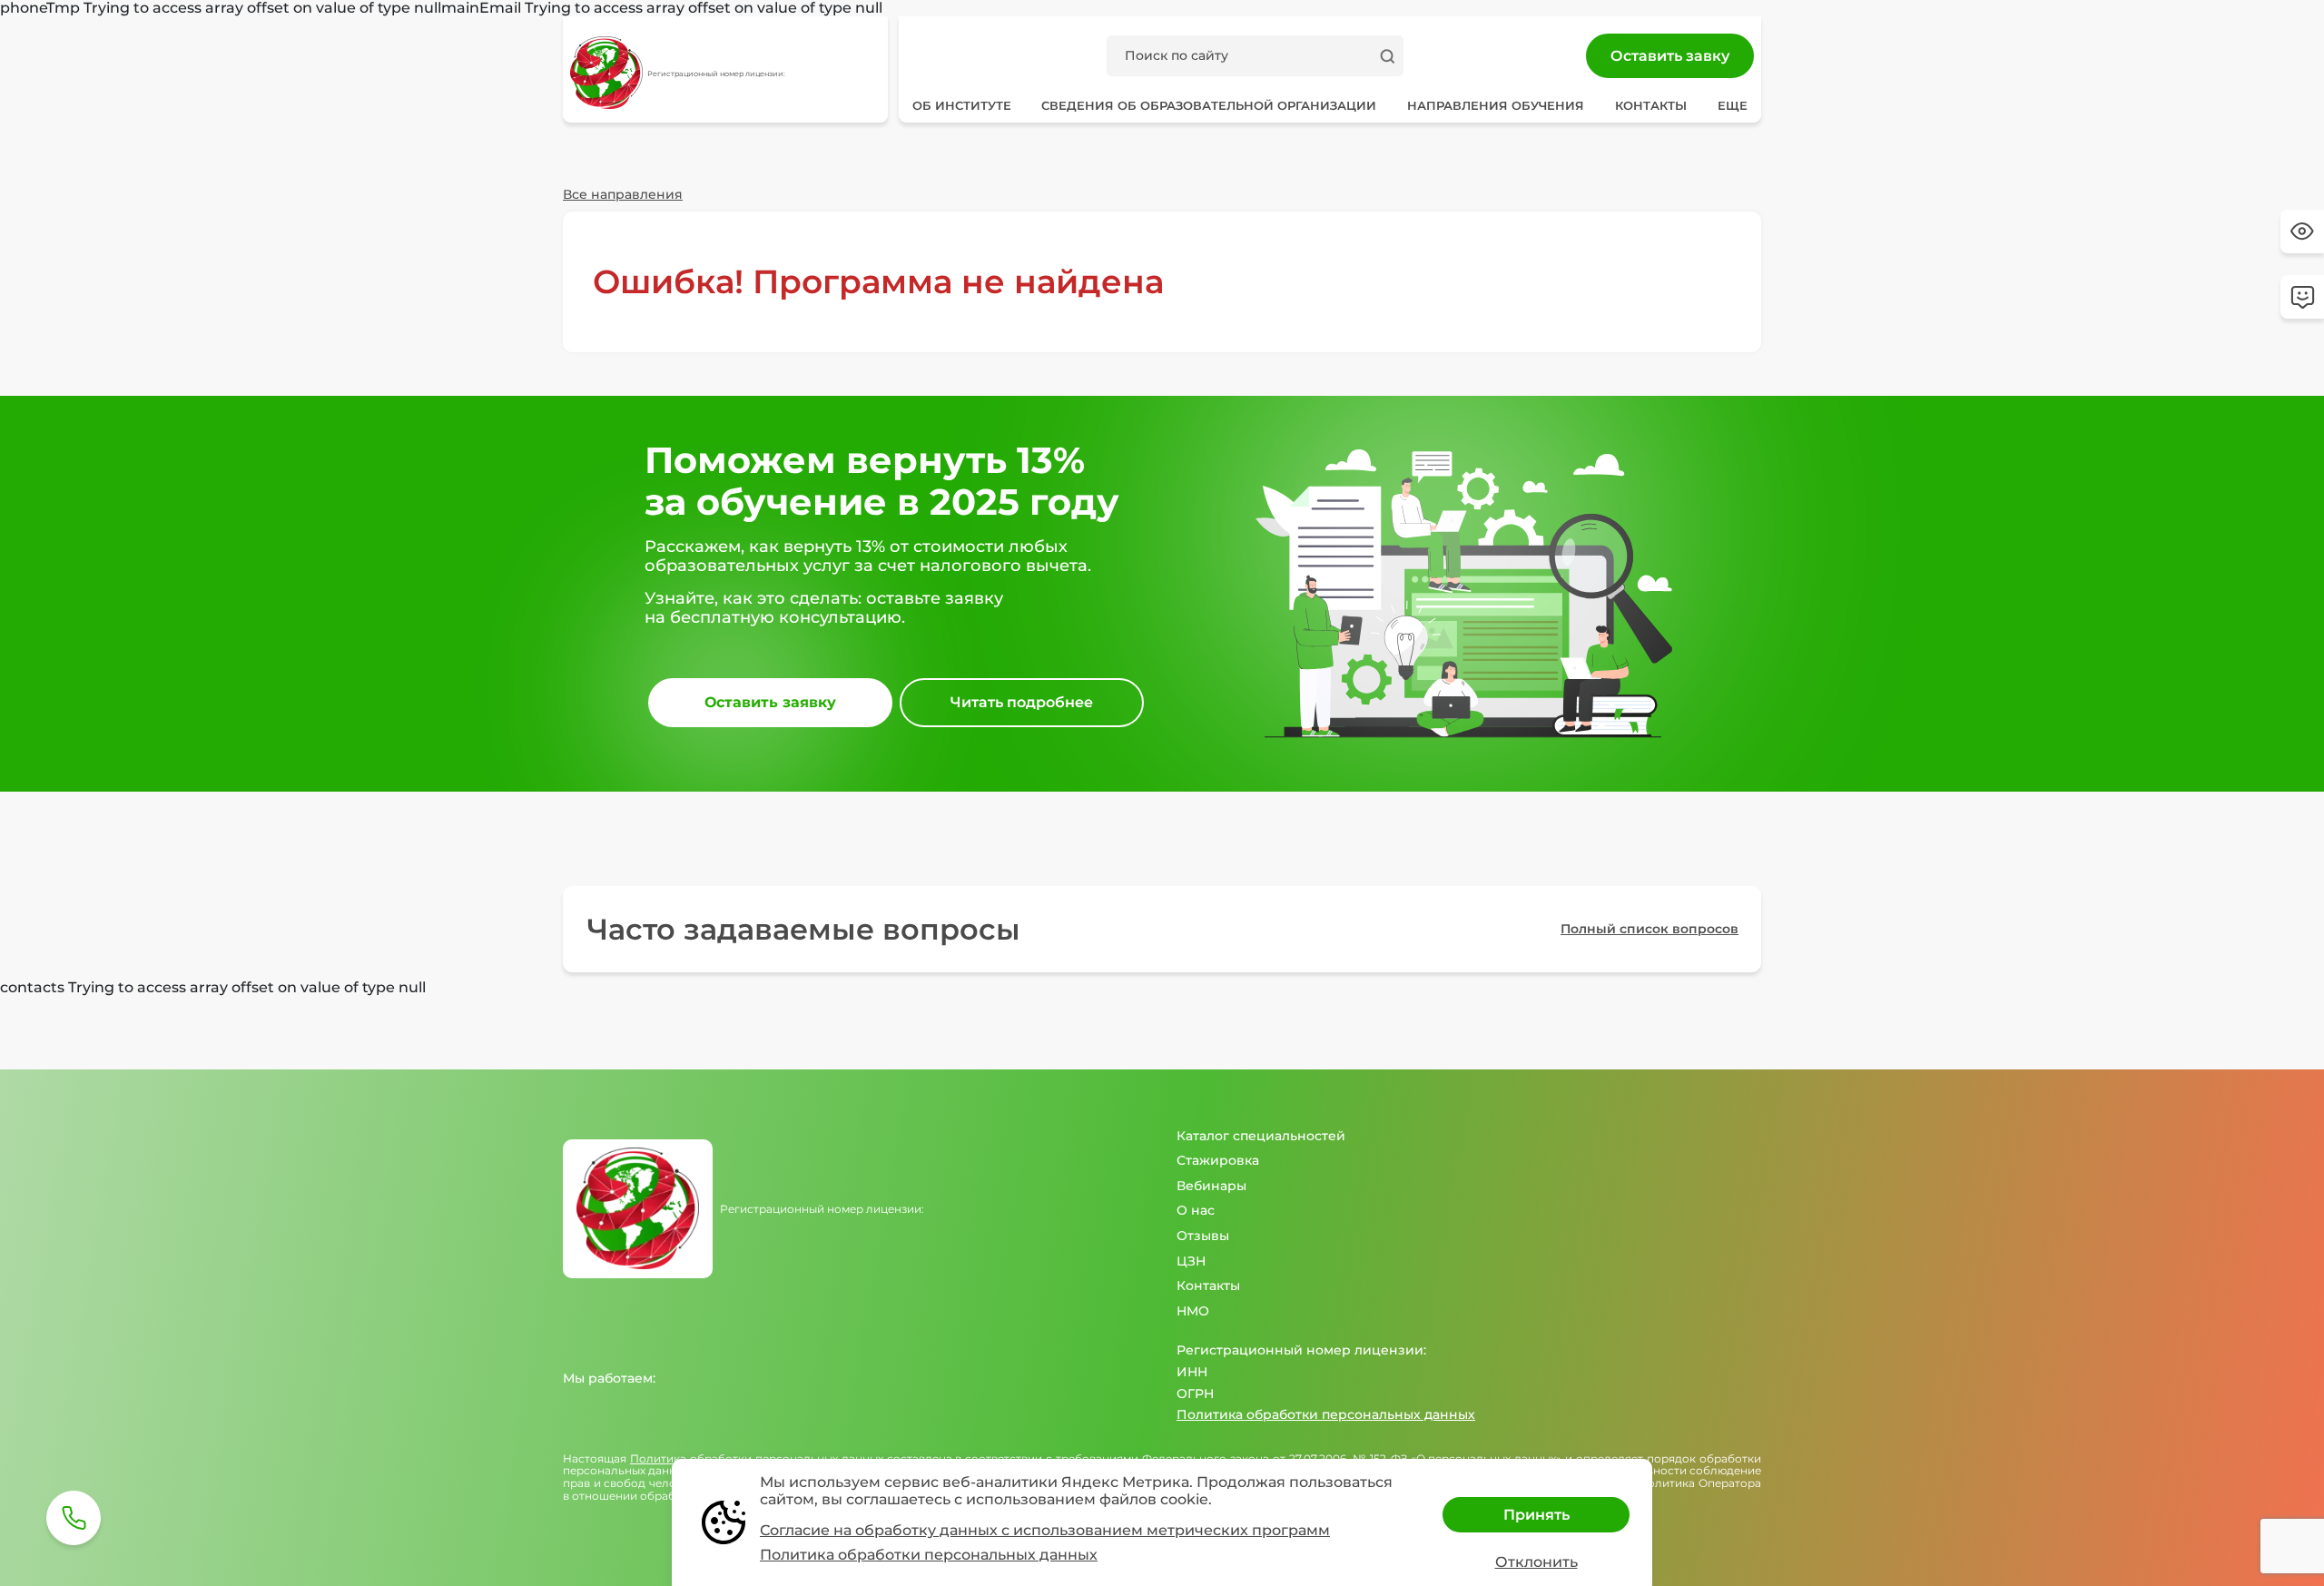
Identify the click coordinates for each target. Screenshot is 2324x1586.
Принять (1536, 1515)
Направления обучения (804, 153)
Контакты (1651, 105)
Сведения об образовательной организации (1209, 105)
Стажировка (1218, 1160)
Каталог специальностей (1261, 1136)
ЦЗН (1191, 1261)
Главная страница (624, 153)
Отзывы (1203, 1236)
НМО (1193, 1311)
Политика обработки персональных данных (1326, 1414)
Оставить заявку (770, 702)
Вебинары (1211, 1186)
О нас (1196, 1210)
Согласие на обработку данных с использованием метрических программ (1045, 1530)
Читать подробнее (1022, 702)
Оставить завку (1670, 56)
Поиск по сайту (1177, 55)
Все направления (623, 194)
